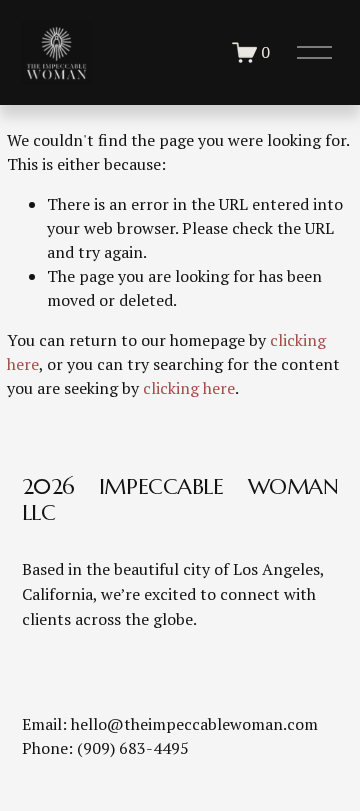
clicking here (189, 388)
